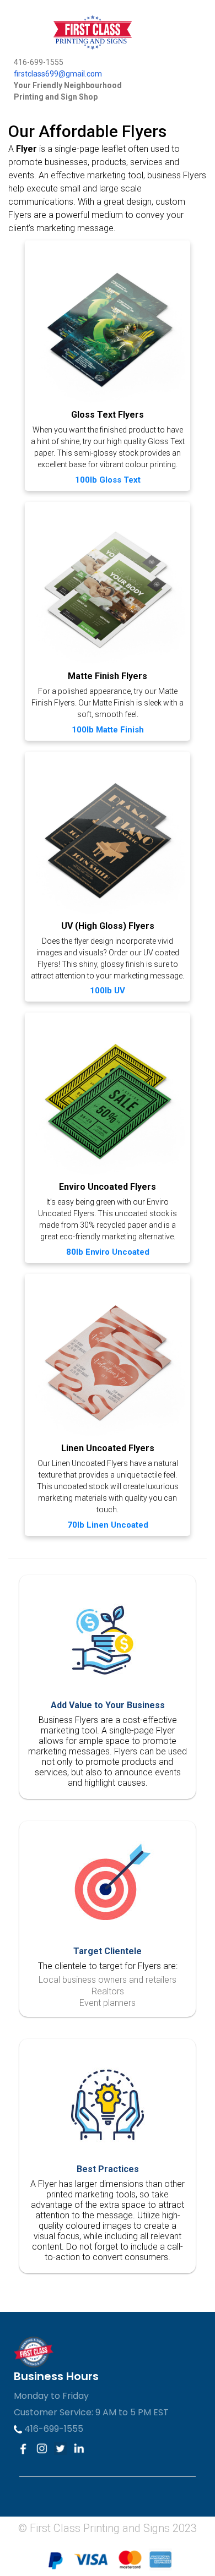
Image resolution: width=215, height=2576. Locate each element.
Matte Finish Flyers (108, 676)
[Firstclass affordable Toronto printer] (79, 28)
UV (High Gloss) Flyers (108, 926)
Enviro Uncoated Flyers (108, 1187)
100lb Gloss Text (108, 480)
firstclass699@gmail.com (58, 74)
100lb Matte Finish (108, 730)
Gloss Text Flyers (108, 415)
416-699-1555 (53, 2429)
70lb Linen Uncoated (108, 1525)
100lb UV (108, 991)
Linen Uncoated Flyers (108, 1448)
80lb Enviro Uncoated (108, 1252)
